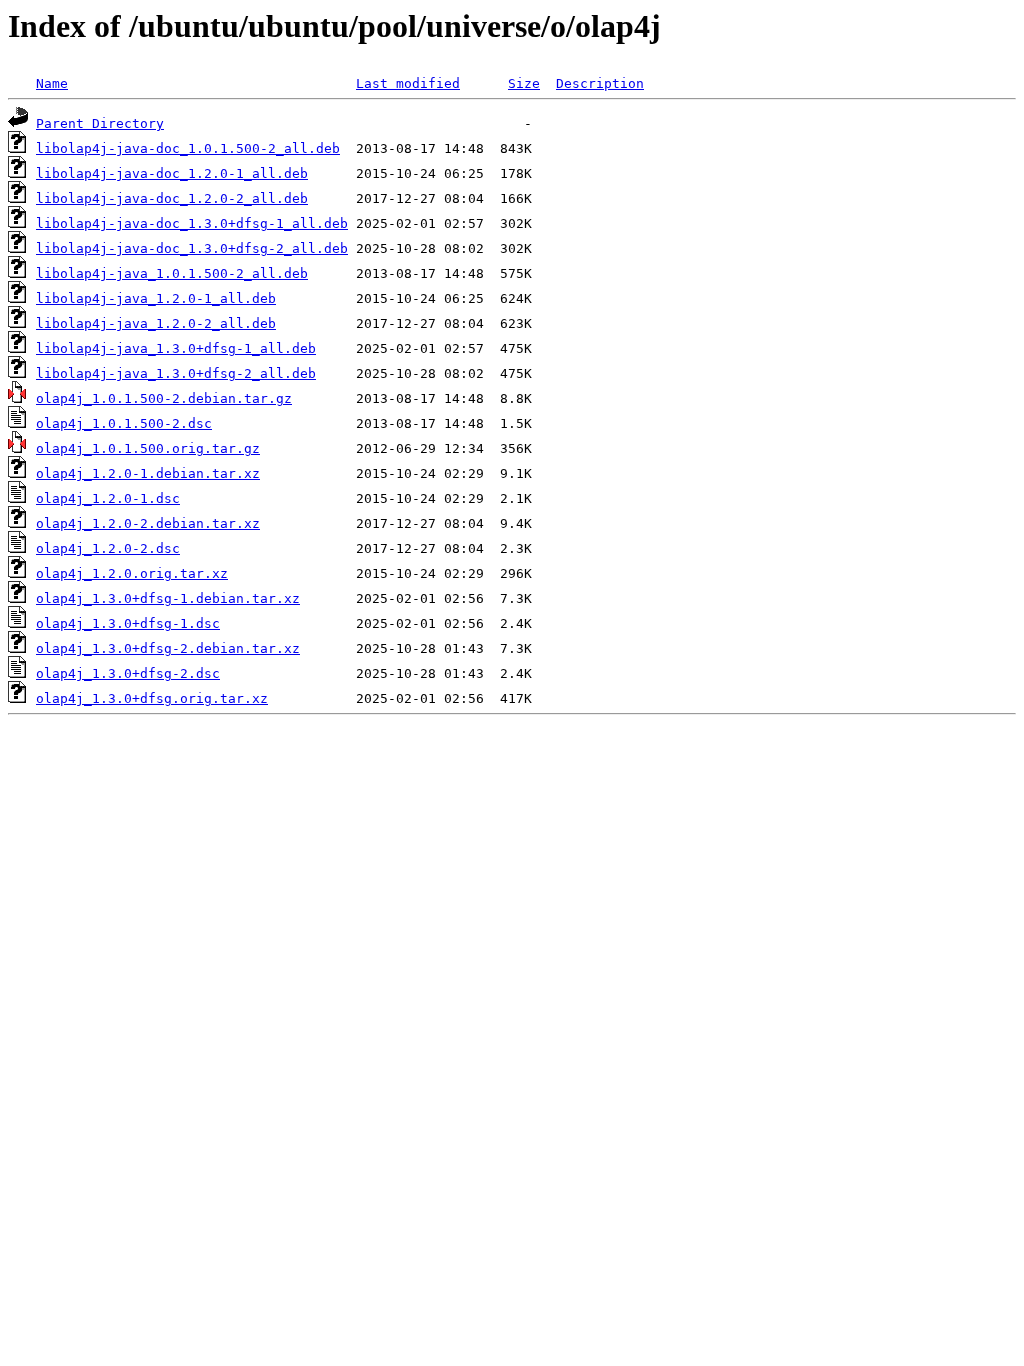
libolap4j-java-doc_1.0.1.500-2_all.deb (188, 148)
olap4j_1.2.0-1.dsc (108, 498)
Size (524, 83)
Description (600, 83)
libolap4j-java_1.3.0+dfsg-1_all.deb (176, 348)
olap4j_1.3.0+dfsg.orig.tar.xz (152, 698)
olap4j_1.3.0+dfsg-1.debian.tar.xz (168, 598)
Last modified (408, 83)
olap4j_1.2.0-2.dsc (108, 548)
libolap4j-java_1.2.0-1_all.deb (156, 298)
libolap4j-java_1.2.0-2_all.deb (156, 323)
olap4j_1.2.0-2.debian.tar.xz (148, 523)
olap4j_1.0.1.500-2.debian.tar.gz (164, 398)
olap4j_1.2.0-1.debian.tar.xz (148, 473)
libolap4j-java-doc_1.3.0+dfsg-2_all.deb (192, 248)
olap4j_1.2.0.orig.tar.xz (132, 573)
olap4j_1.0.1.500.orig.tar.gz (148, 448)
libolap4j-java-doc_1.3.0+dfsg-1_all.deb (192, 223)
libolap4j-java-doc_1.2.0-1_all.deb (172, 173)
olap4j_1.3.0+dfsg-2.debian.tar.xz (168, 648)
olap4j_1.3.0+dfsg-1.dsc (128, 623)
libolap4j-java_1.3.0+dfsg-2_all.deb (176, 373)
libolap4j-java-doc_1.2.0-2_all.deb (172, 198)
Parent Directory (100, 123)
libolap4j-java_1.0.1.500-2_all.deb (172, 273)
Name (52, 83)
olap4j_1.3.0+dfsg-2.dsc (128, 673)
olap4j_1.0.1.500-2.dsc (124, 423)
